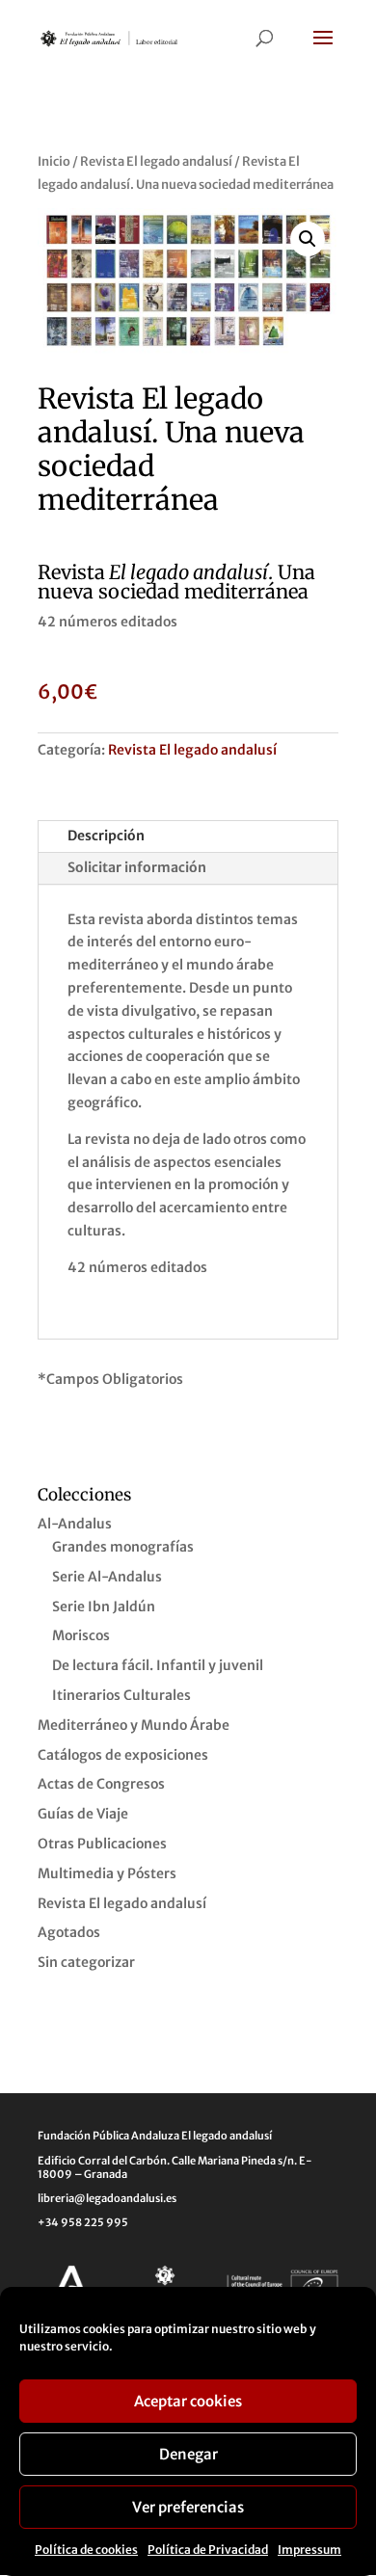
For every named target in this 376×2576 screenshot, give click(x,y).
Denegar (188, 2454)
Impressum (309, 2549)
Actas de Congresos (101, 1784)
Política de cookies (86, 2549)
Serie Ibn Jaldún (104, 1607)
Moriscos (81, 1635)
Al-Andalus (75, 1524)
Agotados (69, 1932)
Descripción (106, 836)
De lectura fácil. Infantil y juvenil (158, 1665)
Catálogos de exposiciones (123, 1755)
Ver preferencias (188, 2507)
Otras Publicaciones (102, 1844)
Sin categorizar (86, 1962)
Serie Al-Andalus (107, 1577)
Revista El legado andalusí (156, 161)
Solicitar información (137, 867)
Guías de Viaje (83, 1814)
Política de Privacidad (208, 2549)
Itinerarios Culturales (121, 1695)
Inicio (54, 161)
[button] (308, 239)
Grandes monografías (123, 1547)
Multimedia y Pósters (107, 1873)
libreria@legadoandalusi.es (107, 2198)
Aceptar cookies (188, 2401)
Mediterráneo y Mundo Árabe (134, 1725)
